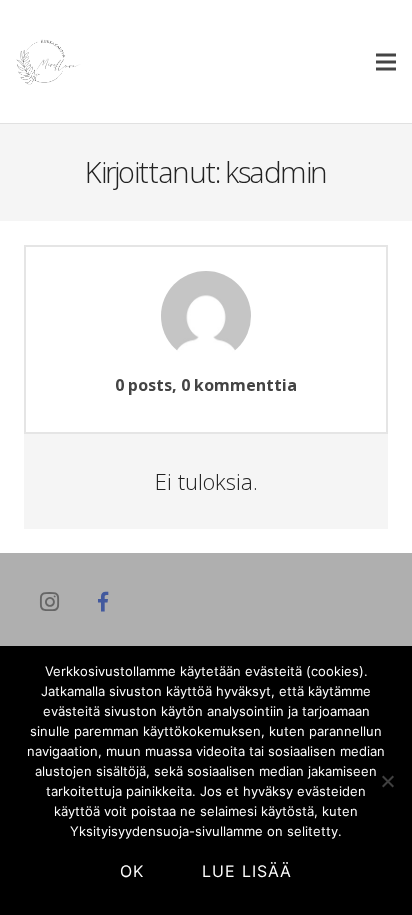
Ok (132, 871)
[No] (387, 781)
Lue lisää (247, 871)
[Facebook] (103, 602)
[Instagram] (49, 602)
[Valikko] (386, 62)
